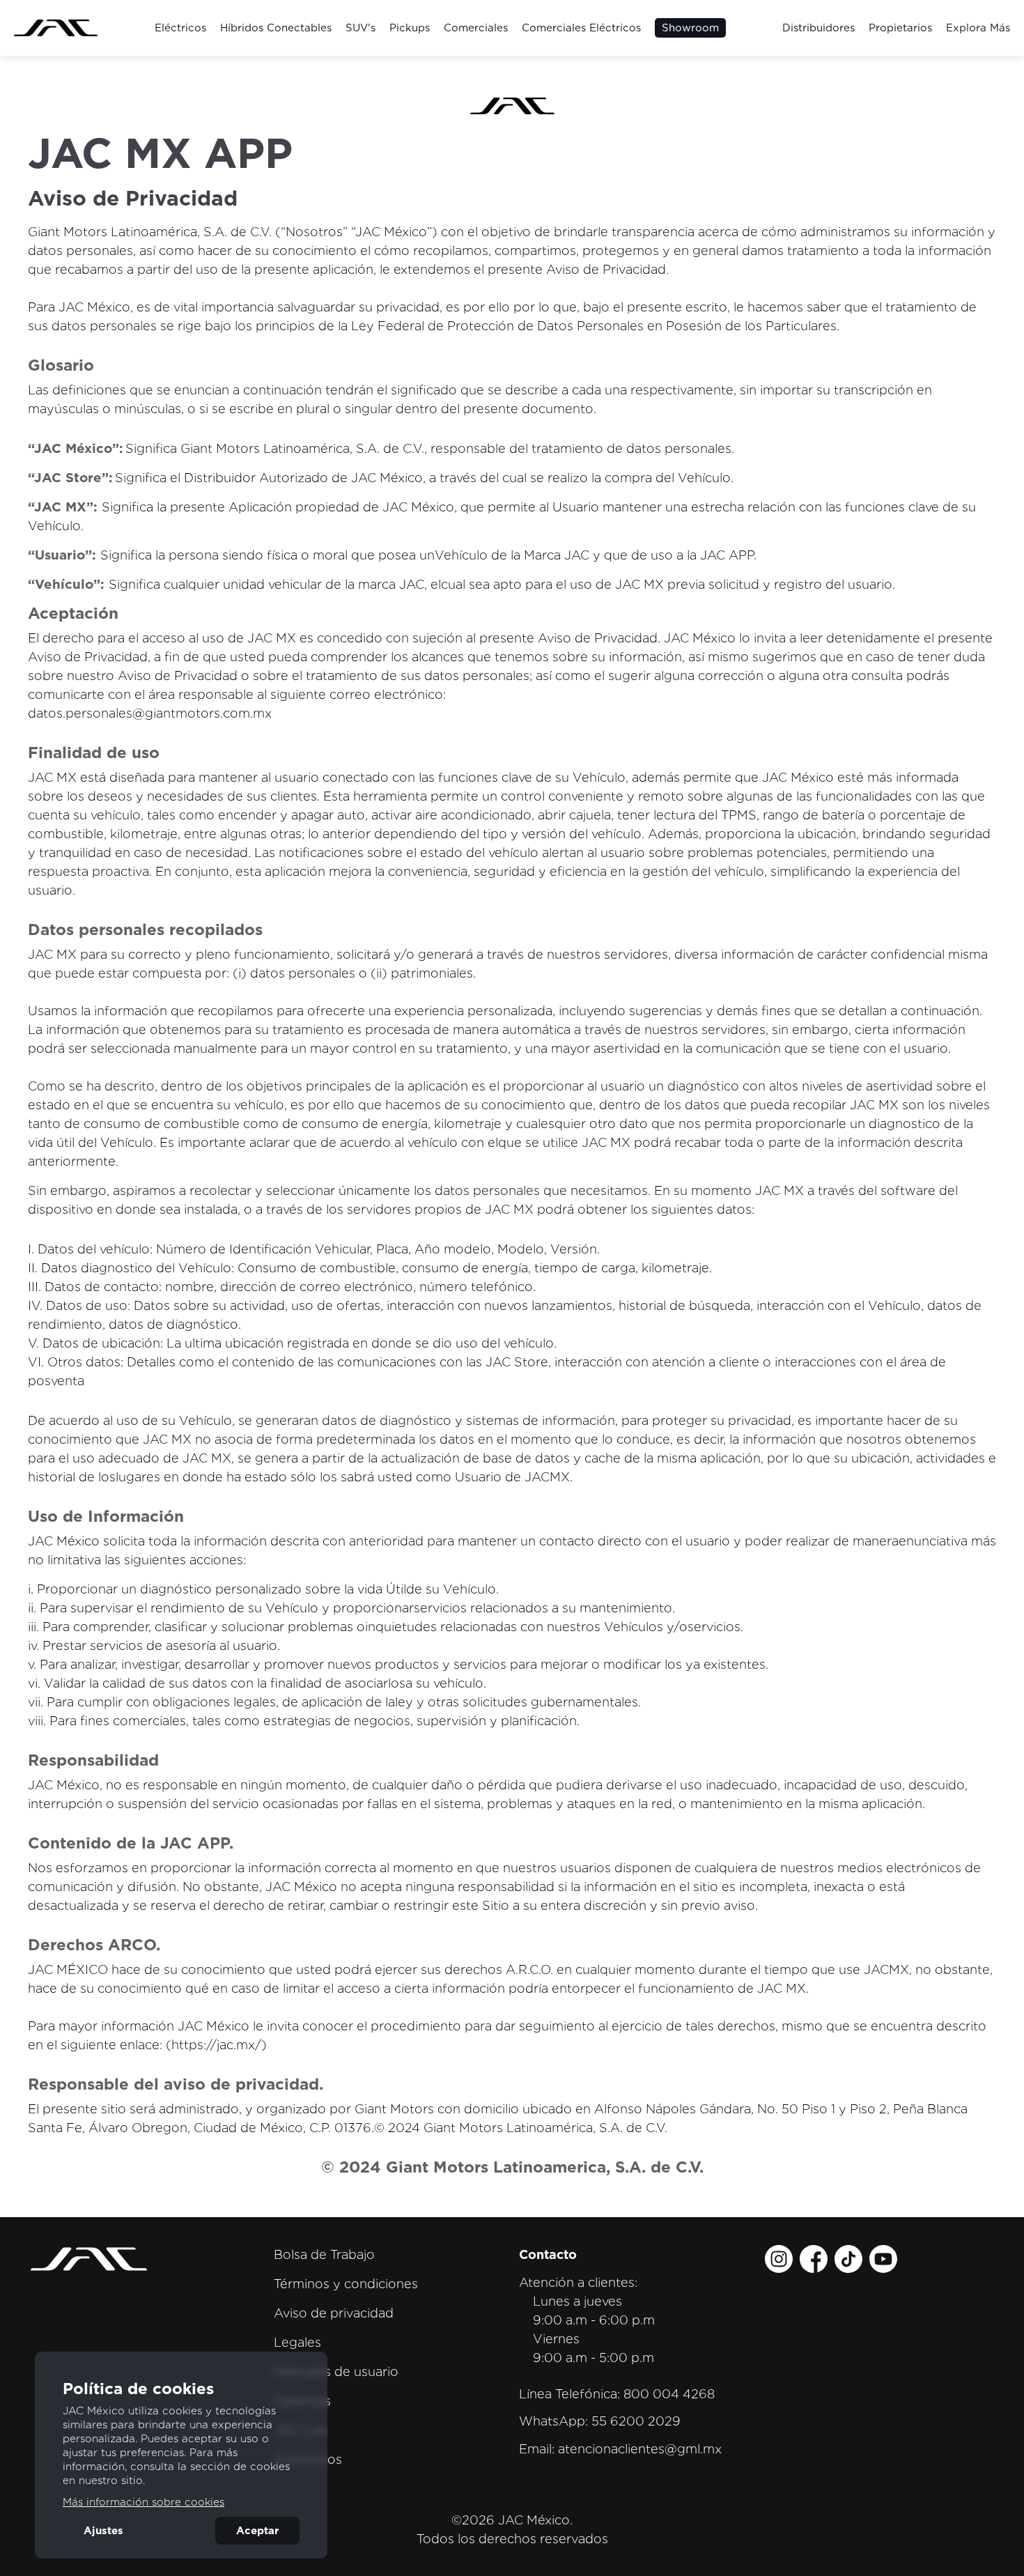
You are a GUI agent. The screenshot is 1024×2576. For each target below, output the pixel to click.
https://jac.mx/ (216, 2045)
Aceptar (257, 2531)
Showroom (690, 28)
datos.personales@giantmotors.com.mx (150, 713)
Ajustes (103, 2531)
